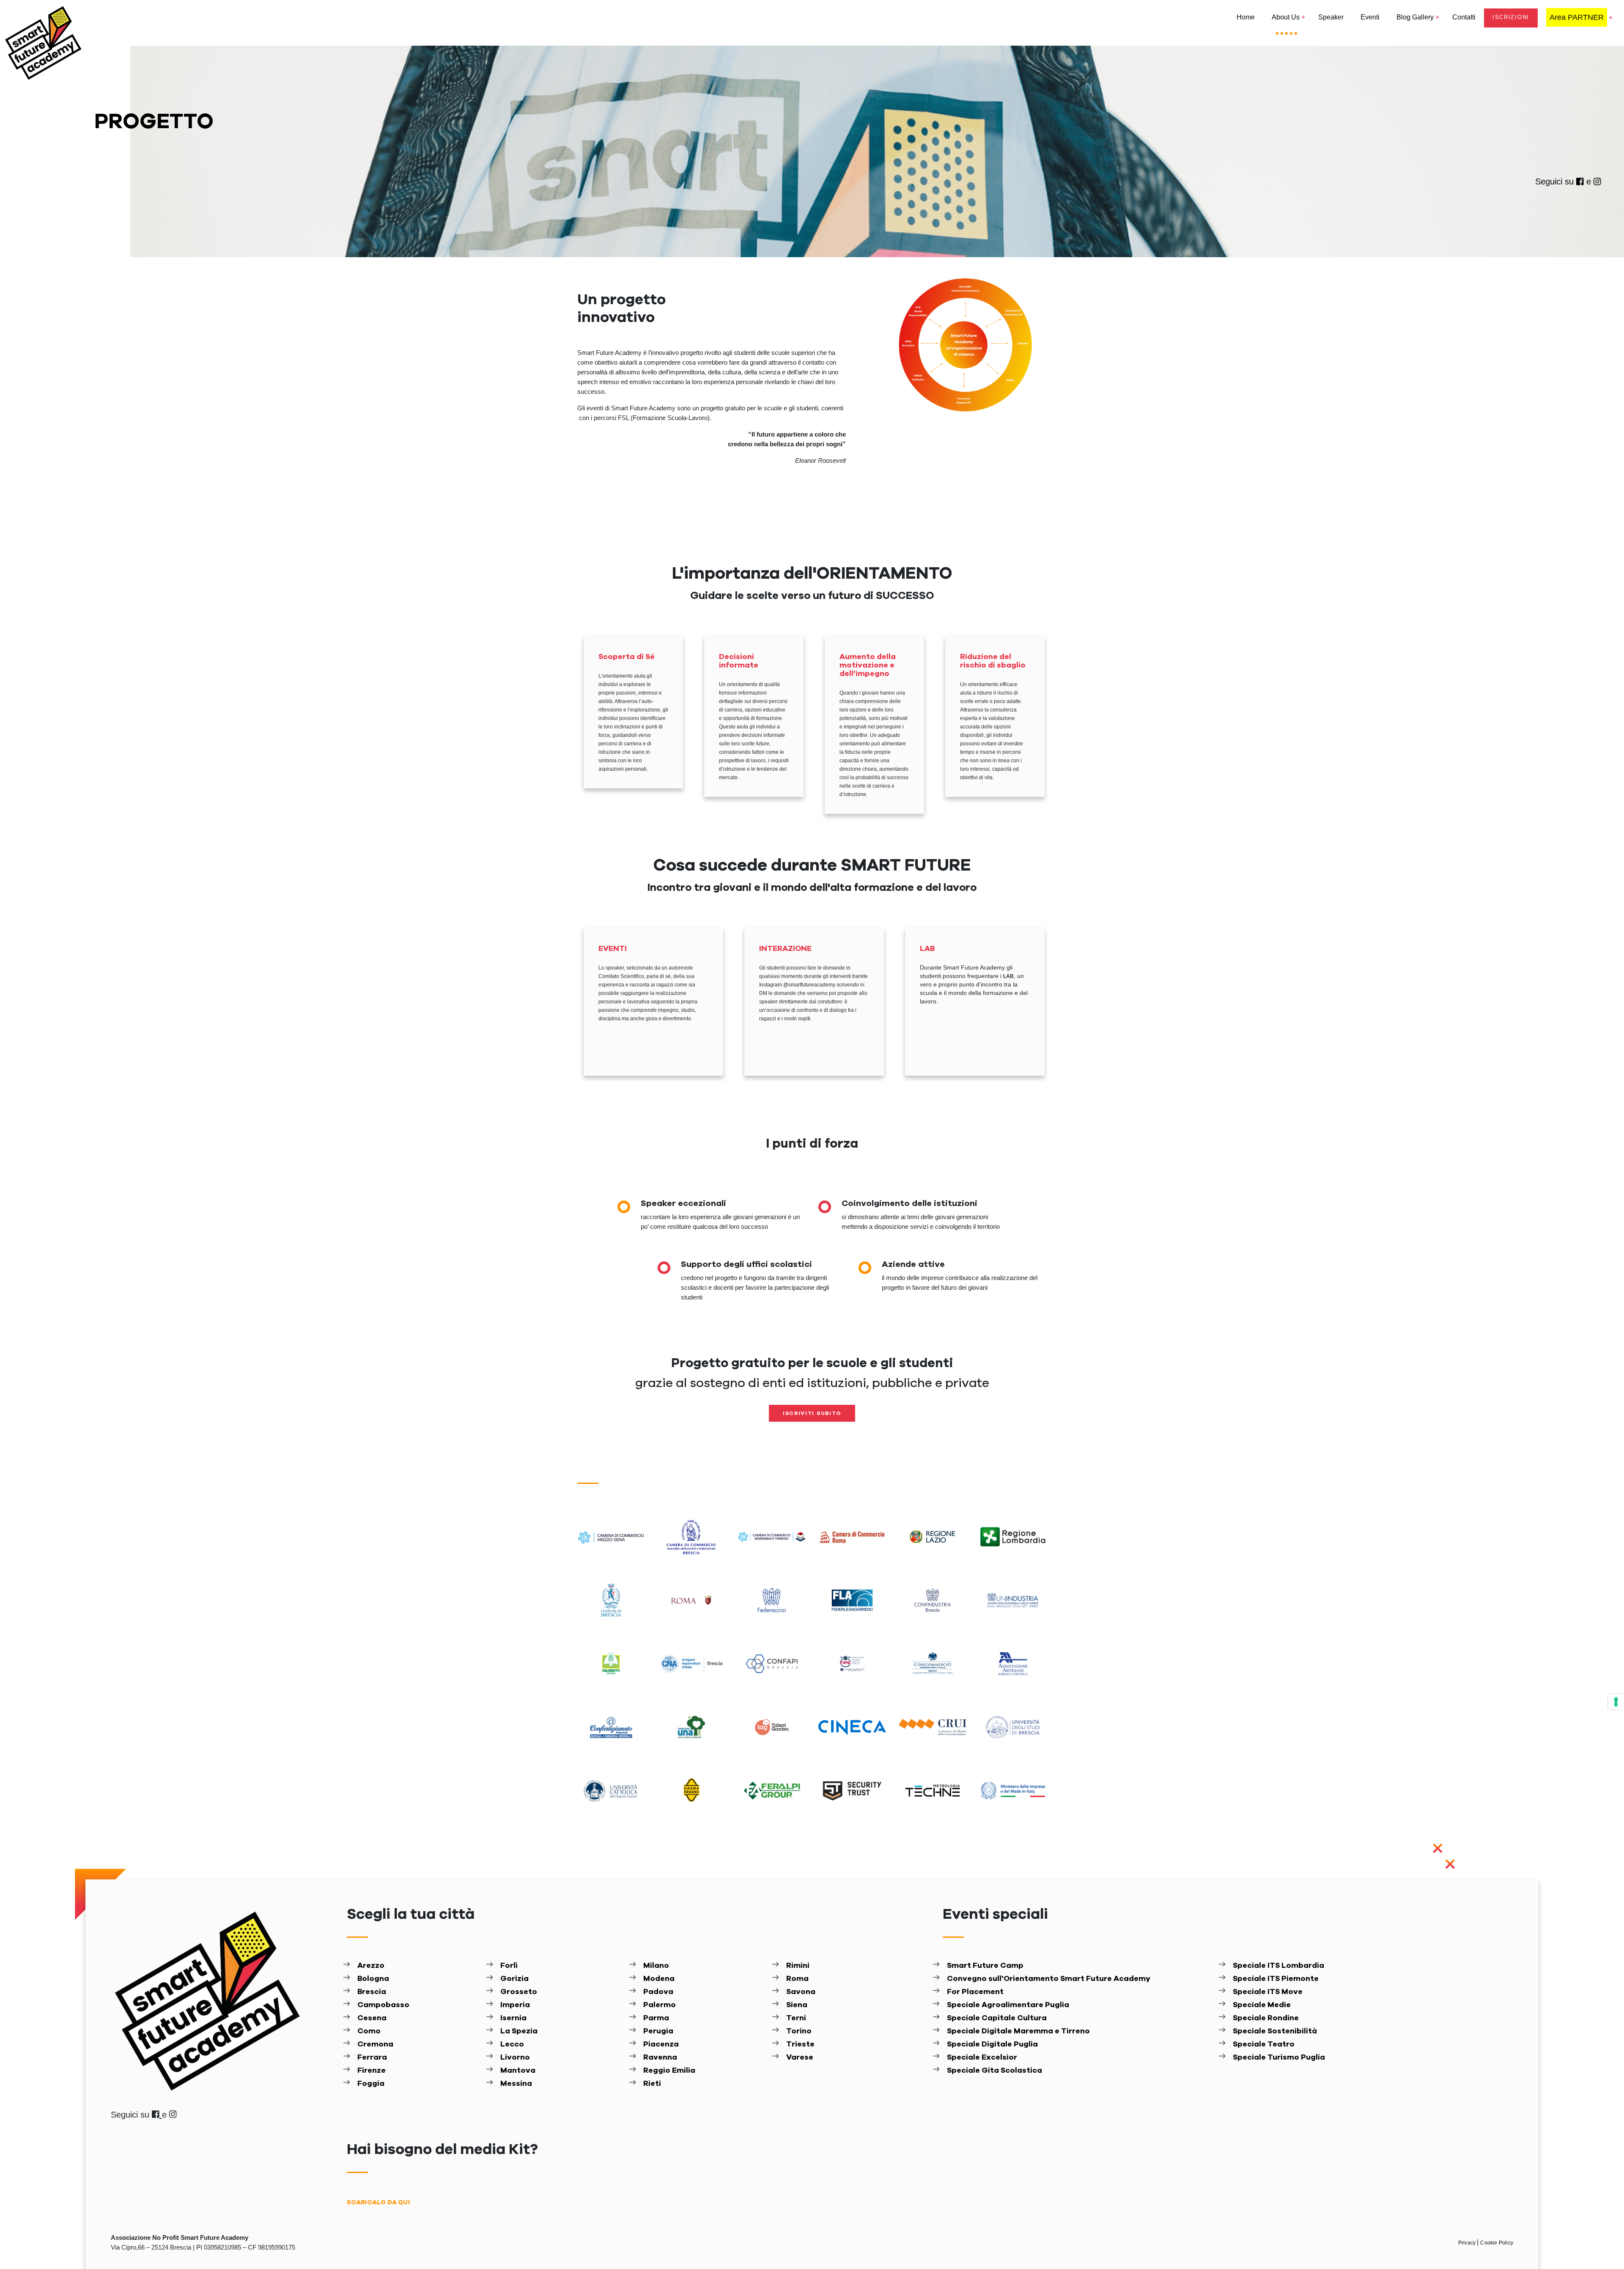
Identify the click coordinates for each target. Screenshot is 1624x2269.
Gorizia (514, 1979)
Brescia (372, 1992)
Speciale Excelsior (982, 2057)
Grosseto (519, 1992)
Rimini (798, 1966)
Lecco (512, 2044)
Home (1246, 17)
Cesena (372, 2018)
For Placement (975, 1992)
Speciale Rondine (1266, 2018)
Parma (656, 2018)
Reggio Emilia (669, 2071)
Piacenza (661, 2044)
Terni (796, 2018)
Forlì (509, 1966)
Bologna (373, 1979)
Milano (656, 1966)
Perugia (658, 2031)
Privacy (1468, 2243)
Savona (801, 1992)
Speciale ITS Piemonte (1276, 1979)
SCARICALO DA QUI (378, 2202)
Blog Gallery (1415, 17)
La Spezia (519, 2031)
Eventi (1370, 17)
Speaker (1331, 17)
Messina (516, 2084)
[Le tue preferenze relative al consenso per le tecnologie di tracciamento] (1616, 1702)
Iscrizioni (1511, 17)
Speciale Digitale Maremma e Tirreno (1018, 2031)
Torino (799, 2031)
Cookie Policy (1497, 2243)
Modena (659, 1979)
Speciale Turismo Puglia (1279, 2057)
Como (369, 2031)
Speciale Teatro (1264, 2044)
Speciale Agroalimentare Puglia (1008, 2005)
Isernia (513, 2018)
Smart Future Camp (985, 1966)
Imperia (515, 2005)
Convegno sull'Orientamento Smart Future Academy (1049, 1979)
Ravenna (660, 2057)
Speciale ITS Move (1268, 1992)
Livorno (515, 2057)
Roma (797, 1979)
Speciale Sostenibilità (1275, 2031)
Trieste (800, 2044)
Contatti (1464, 17)
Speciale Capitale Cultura (997, 2018)
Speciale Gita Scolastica (994, 2071)
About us (1286, 17)
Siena (797, 2005)
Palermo (660, 2005)
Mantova (518, 2071)
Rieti (652, 2084)
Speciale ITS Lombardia (1278, 1966)
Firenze (372, 2071)
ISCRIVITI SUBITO (812, 1413)
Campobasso (383, 2005)
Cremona (375, 2044)
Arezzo (371, 1966)
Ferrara (372, 2057)
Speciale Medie (1262, 2005)
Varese (800, 2057)
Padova (658, 1992)
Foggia (371, 2084)
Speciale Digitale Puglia (992, 2044)
